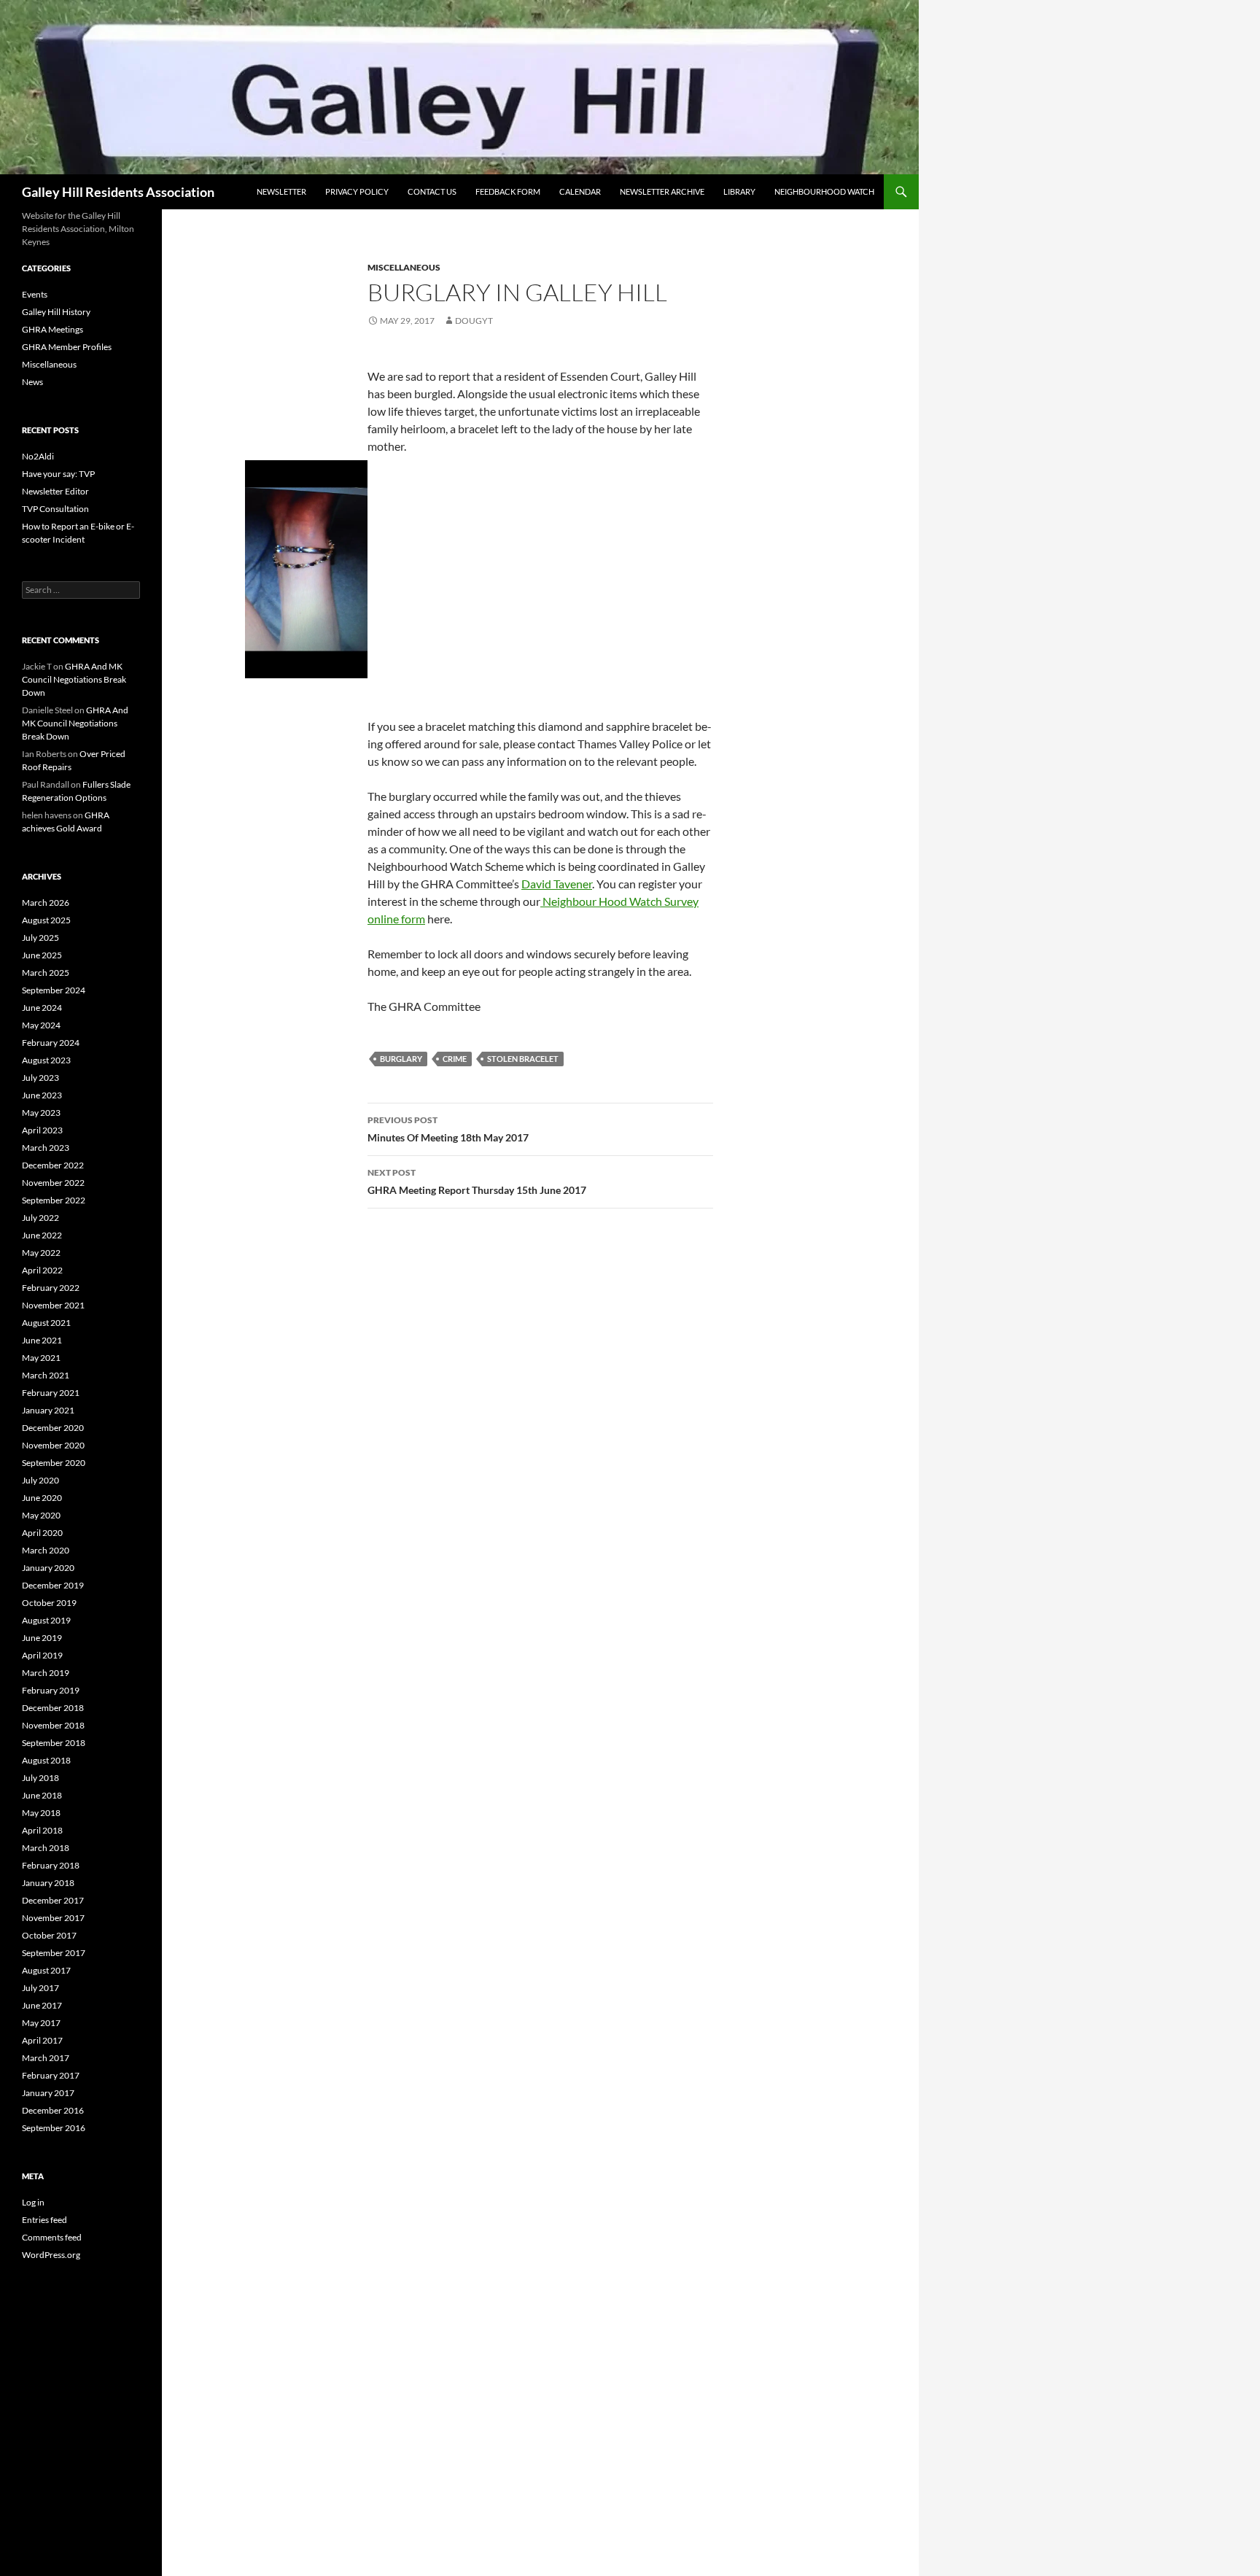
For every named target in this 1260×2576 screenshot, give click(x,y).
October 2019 (49, 1603)
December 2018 (53, 1708)
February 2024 (51, 1043)
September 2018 (54, 1743)
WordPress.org (51, 2255)
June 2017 (42, 2005)
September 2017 (54, 1953)
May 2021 (41, 1358)
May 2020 (41, 1515)
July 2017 (40, 1988)
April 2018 (42, 1830)
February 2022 (51, 1288)
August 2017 (46, 1970)
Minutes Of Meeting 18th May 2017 (448, 1129)
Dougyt (474, 321)
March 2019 (46, 1673)
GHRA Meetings (52, 329)
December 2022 (53, 1165)
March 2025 (46, 973)
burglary (401, 1059)
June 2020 (42, 1498)
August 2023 (46, 1060)
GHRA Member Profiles (67, 347)
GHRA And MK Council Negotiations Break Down (74, 679)
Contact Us (432, 191)
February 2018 (51, 1865)
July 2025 (40, 938)
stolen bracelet (523, 1059)
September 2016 (54, 2128)
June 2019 (42, 1638)
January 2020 (48, 1568)
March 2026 (46, 903)
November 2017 (53, 1918)
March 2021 (46, 1375)
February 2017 (51, 2075)
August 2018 (46, 1760)
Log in (33, 2202)
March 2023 (46, 1148)
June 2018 (42, 1795)
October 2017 (49, 1935)
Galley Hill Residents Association (118, 192)
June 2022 (42, 1235)
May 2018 (41, 1813)
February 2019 (51, 1690)
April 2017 (42, 2040)
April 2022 (42, 1270)
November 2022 (53, 1183)
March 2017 (46, 2058)
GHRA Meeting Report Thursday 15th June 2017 (477, 1182)
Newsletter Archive (662, 191)
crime (455, 1059)
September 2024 (54, 990)
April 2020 (42, 1533)
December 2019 (53, 1585)
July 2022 (40, 1218)
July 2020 (40, 1480)
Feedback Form (508, 191)
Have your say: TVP (58, 474)
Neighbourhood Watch (824, 191)
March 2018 (46, 1848)
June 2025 (42, 955)
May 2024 (41, 1025)
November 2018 (53, 1725)
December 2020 (53, 1428)
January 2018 (48, 1883)
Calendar (580, 191)
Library (739, 191)
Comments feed (52, 2237)
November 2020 (53, 1445)
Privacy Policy (357, 191)
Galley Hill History (56, 312)
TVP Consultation (55, 509)
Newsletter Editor (55, 491)
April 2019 (42, 1655)
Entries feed (44, 2220)
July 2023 (40, 1078)
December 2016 (53, 2110)
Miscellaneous (404, 267)
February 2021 (51, 1393)
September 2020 (54, 1463)
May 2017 (41, 2023)
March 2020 (46, 1550)
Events (35, 294)
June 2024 (42, 1008)
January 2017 (48, 2093)
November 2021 (53, 1305)
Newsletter (281, 191)
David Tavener (557, 884)
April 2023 (42, 1130)
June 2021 (42, 1340)
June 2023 (42, 1095)
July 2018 (40, 1778)
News (32, 382)
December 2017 (53, 1900)
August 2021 (46, 1323)
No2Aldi (38, 456)
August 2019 (46, 1620)
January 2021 (48, 1410)
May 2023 (41, 1113)
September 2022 (54, 1200)
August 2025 (46, 920)
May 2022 (41, 1253)
